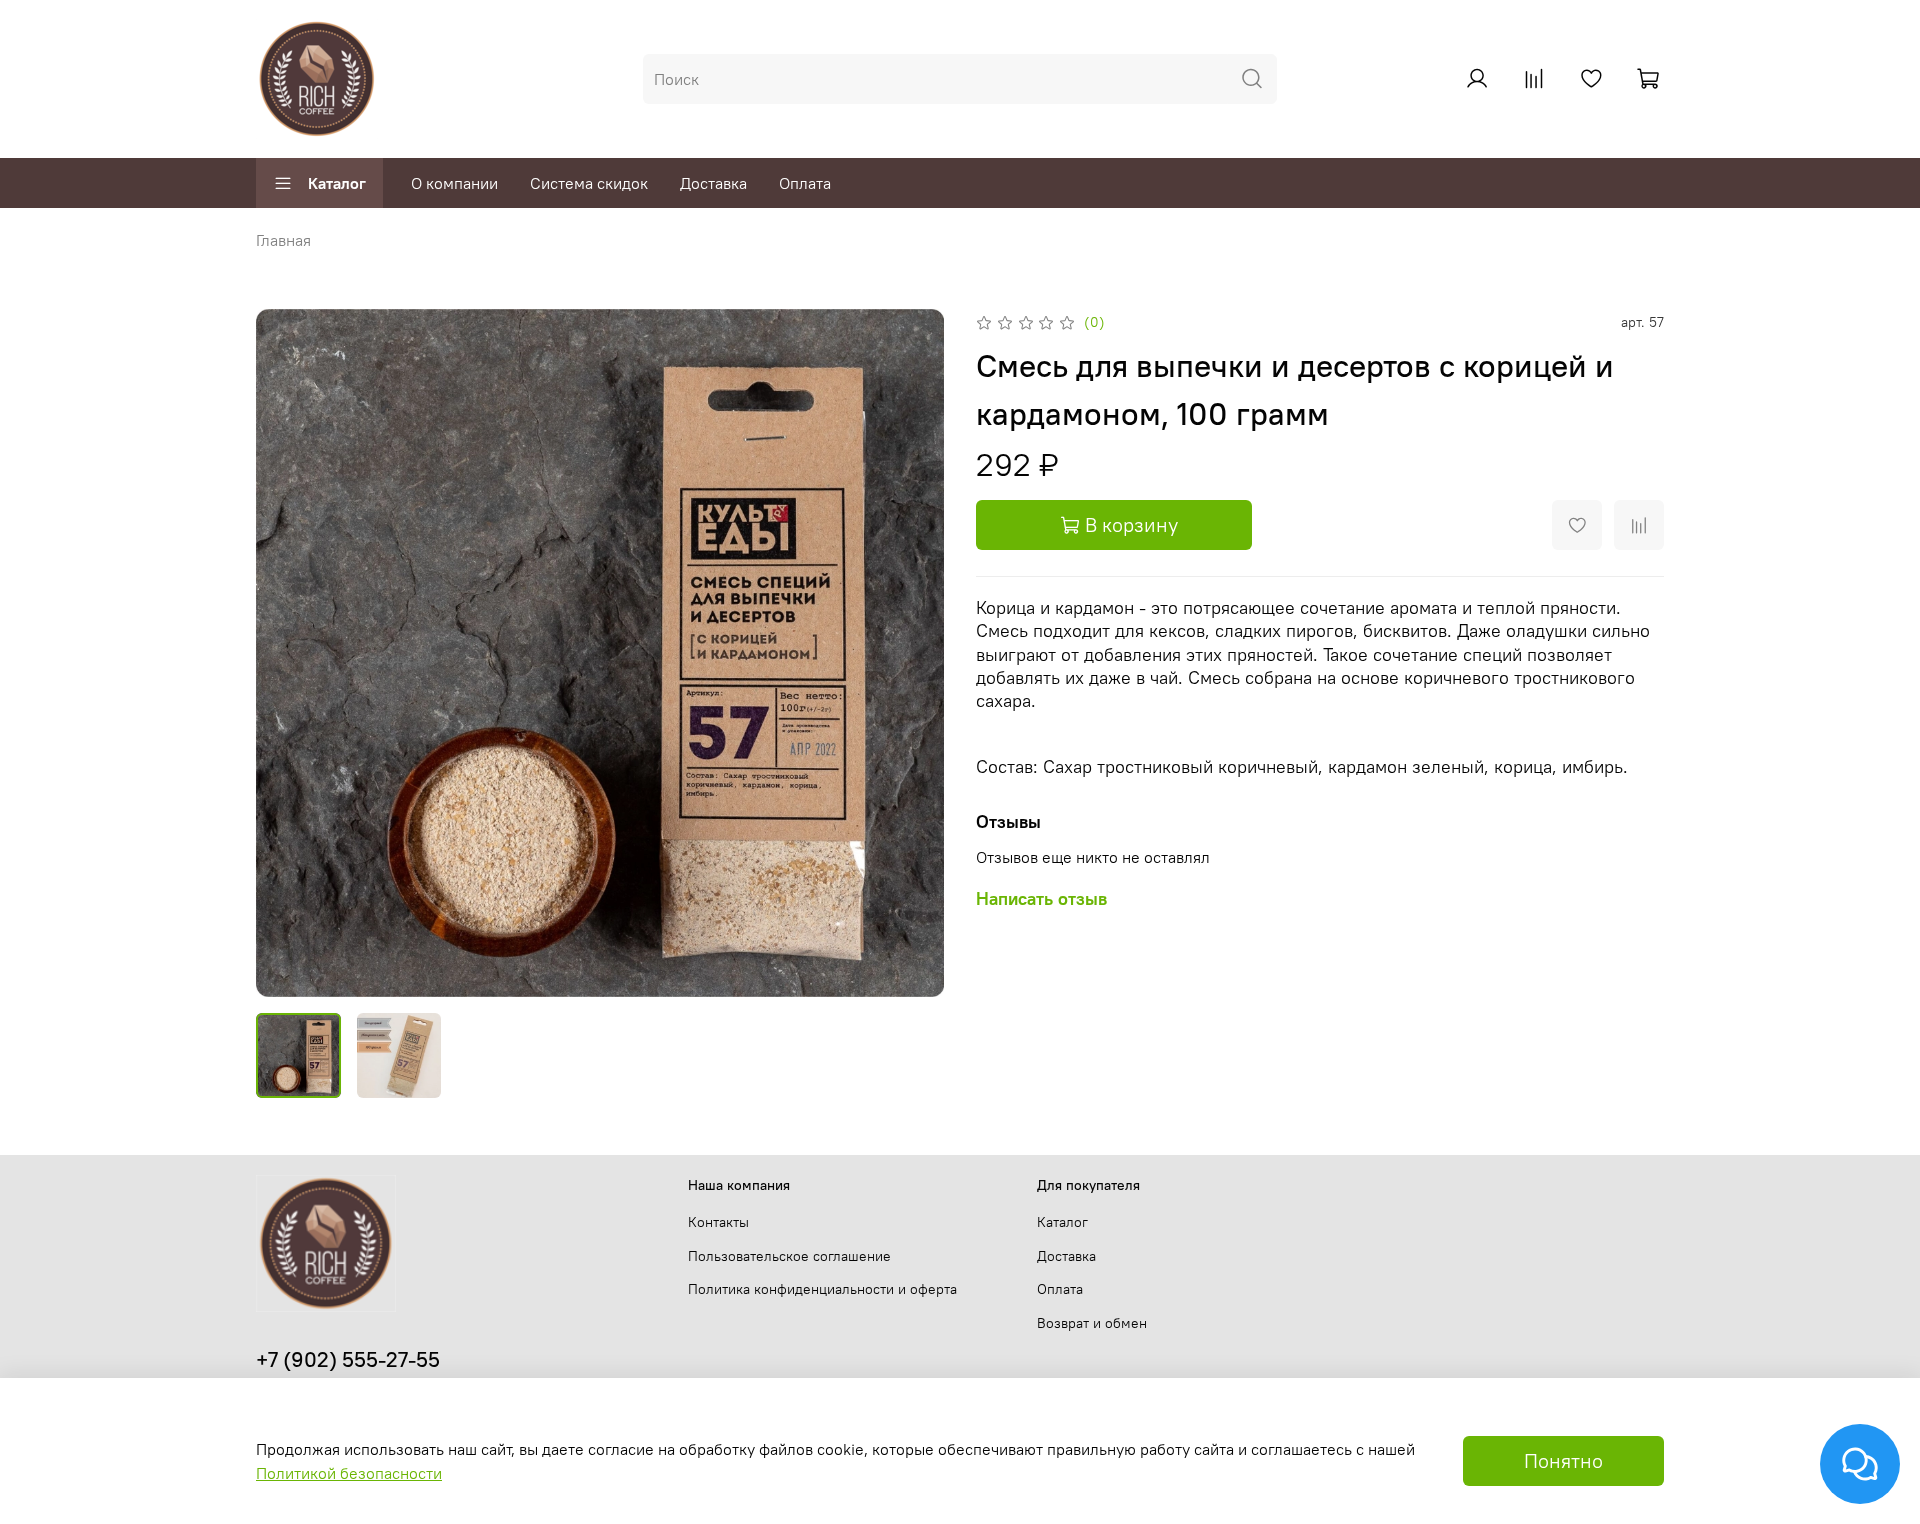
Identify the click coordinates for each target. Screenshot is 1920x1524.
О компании (454, 183)
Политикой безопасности (349, 1473)
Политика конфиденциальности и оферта (822, 1289)
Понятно (1563, 1460)
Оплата (805, 183)
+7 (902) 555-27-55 (348, 1359)
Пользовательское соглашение (789, 1256)
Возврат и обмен (1092, 1323)
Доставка (713, 183)
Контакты (718, 1222)
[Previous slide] (288, 653)
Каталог (337, 183)
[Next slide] (912, 653)
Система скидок (589, 183)
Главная (283, 240)
